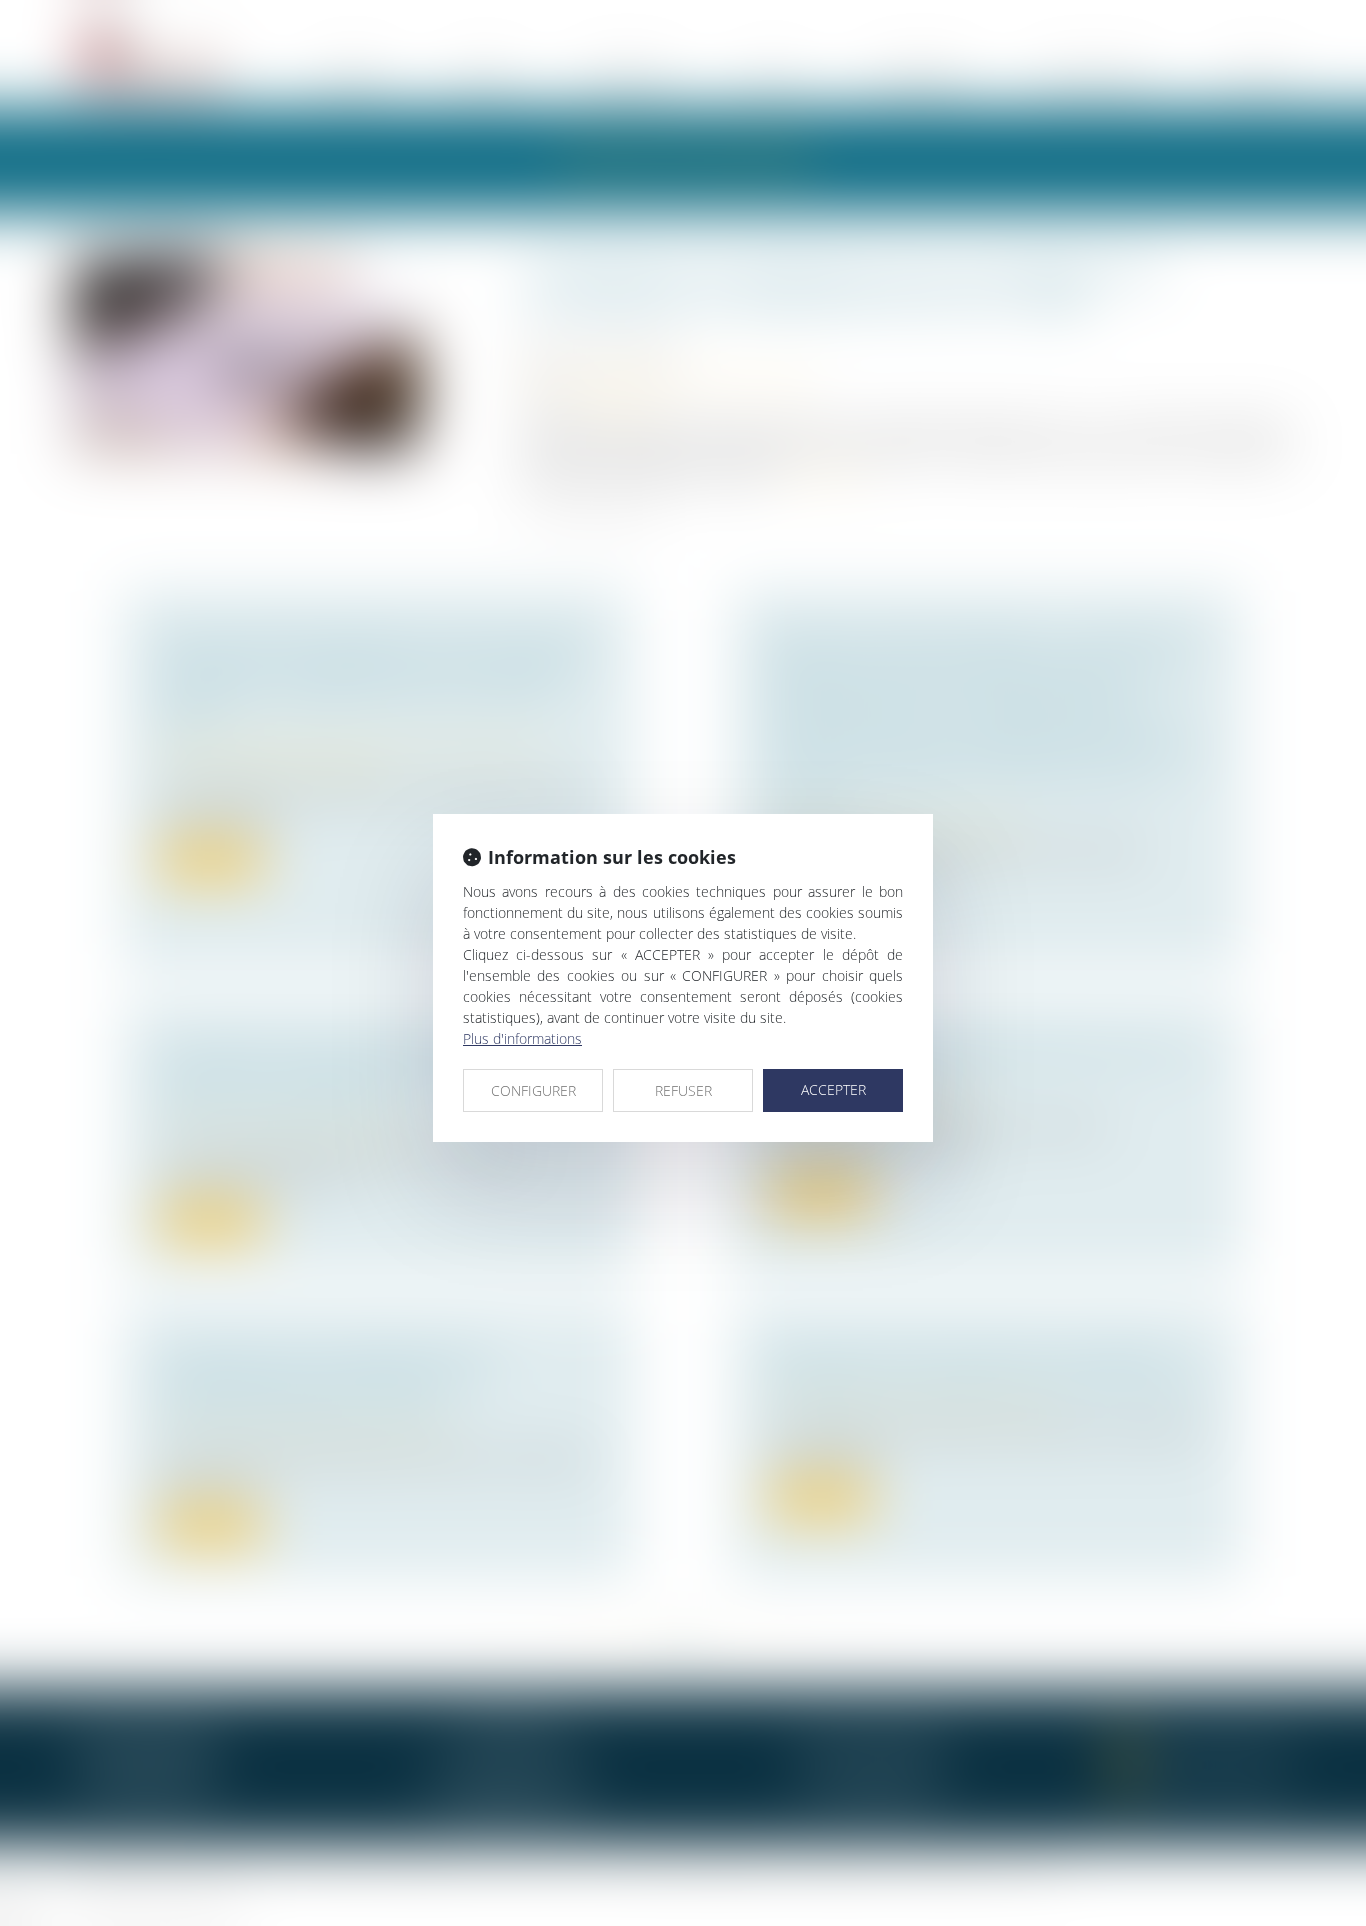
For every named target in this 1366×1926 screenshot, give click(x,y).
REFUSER (683, 1090)
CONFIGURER (533, 1090)
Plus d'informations (522, 1038)
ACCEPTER (833, 1089)
